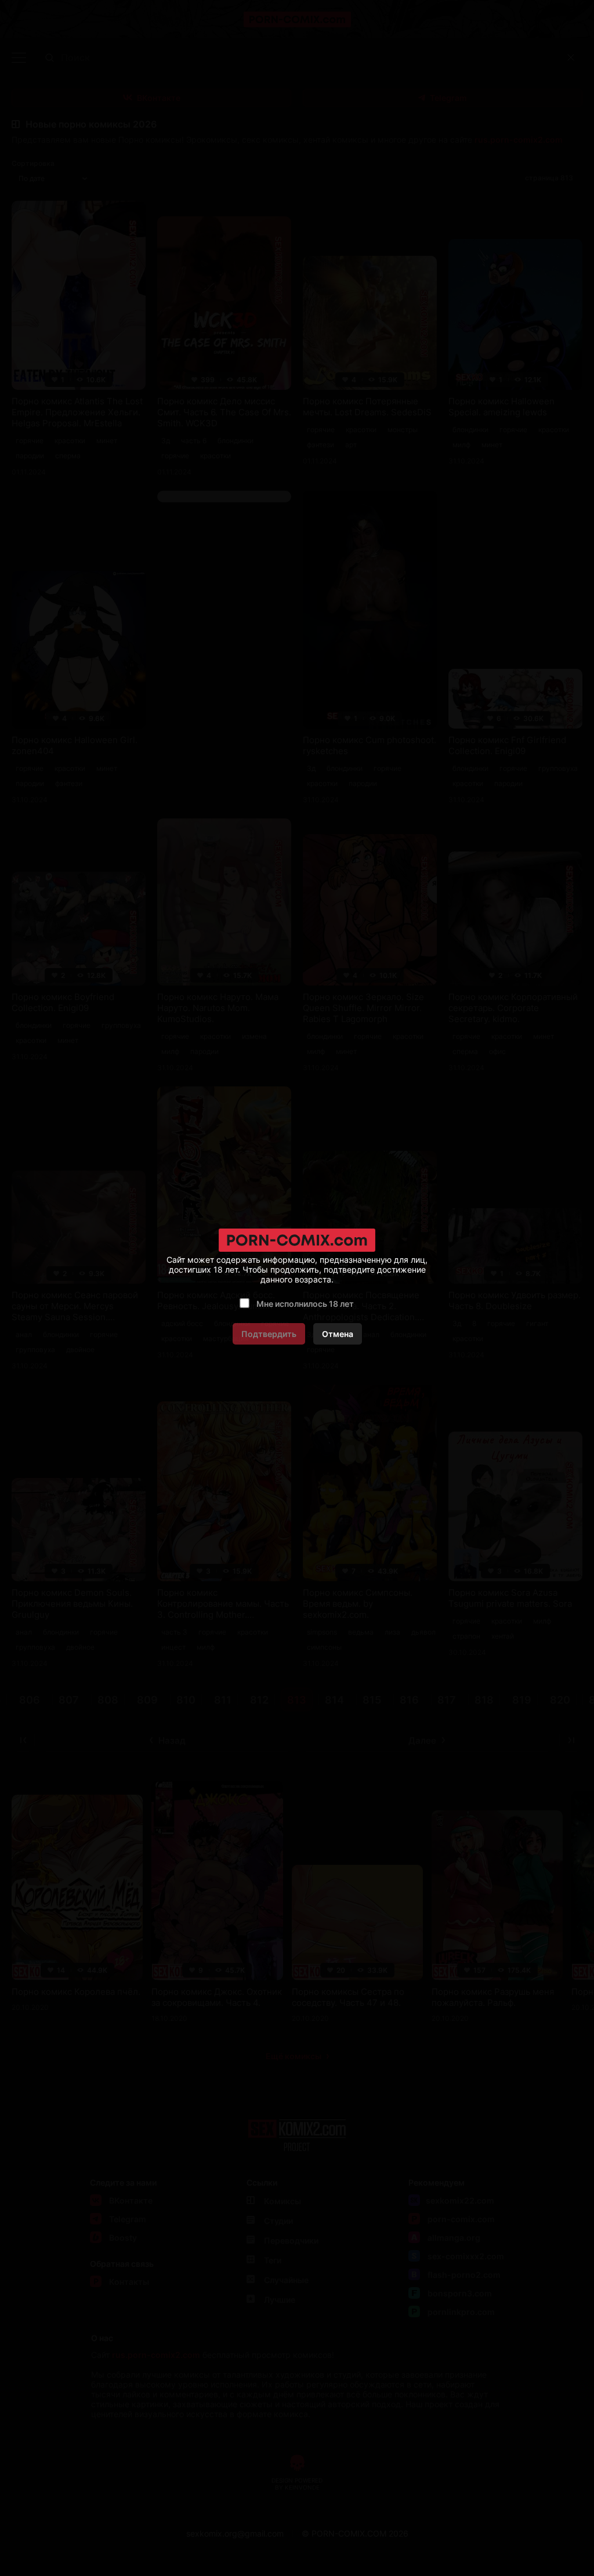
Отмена (338, 1334)
